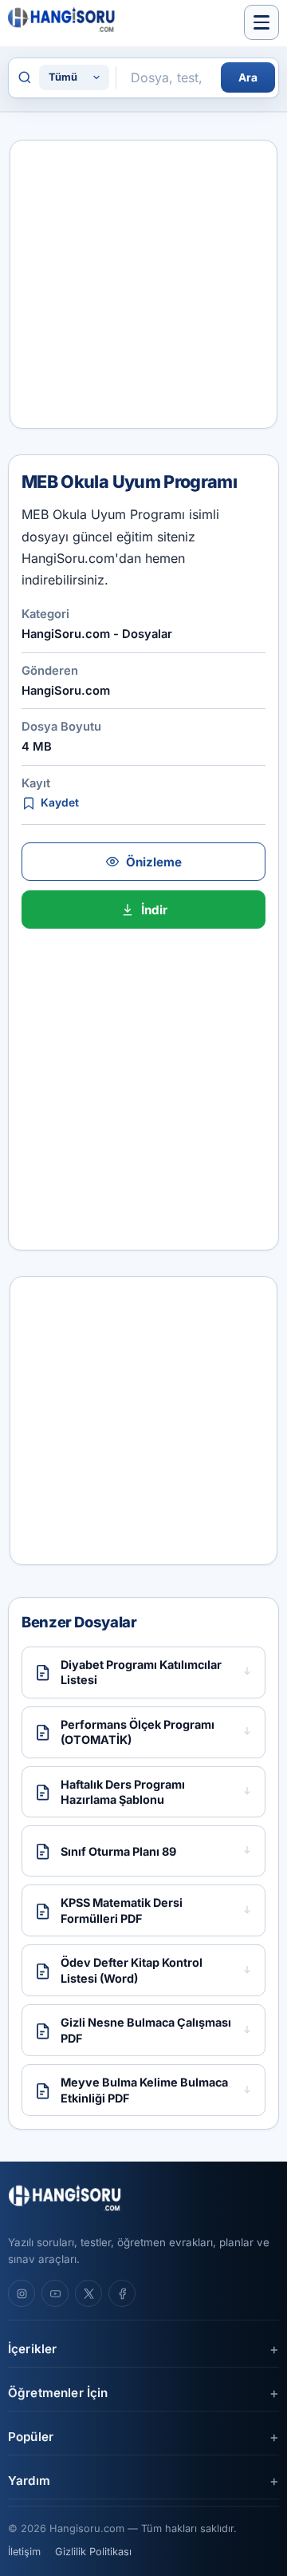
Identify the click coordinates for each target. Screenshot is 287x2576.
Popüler (31, 2437)
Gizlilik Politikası (93, 2552)
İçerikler (32, 2349)
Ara (248, 77)
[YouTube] (55, 2293)
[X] (88, 2293)
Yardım (29, 2481)
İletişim (24, 2552)
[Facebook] (122, 2293)
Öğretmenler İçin (58, 2393)
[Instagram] (22, 2293)
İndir (154, 910)
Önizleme (154, 862)
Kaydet (60, 803)
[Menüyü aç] (261, 22)
